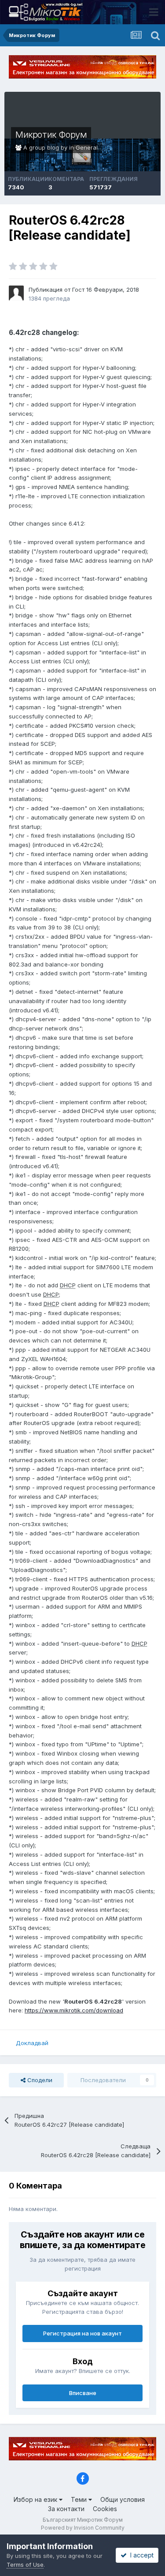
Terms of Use (25, 2565)
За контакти (66, 2509)
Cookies (105, 2509)
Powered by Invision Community (83, 2528)
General (87, 147)
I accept (140, 2555)
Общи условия (123, 2499)
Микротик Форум (51, 135)
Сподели (39, 2080)
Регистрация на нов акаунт (82, 2333)
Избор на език (36, 2499)
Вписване (83, 2393)
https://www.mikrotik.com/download (74, 2010)
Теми (80, 2499)
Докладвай (32, 2043)
